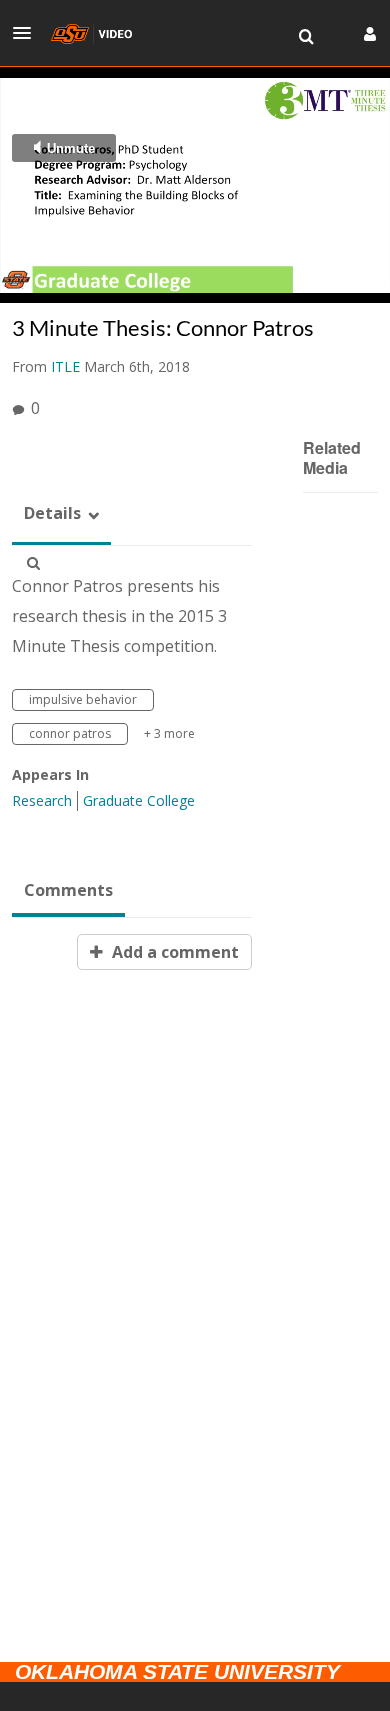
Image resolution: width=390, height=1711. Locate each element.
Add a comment (173, 952)
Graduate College (139, 800)
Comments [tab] (68, 890)
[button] (28, 33)
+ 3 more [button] (169, 733)
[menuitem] (306, 37)
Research (42, 800)
